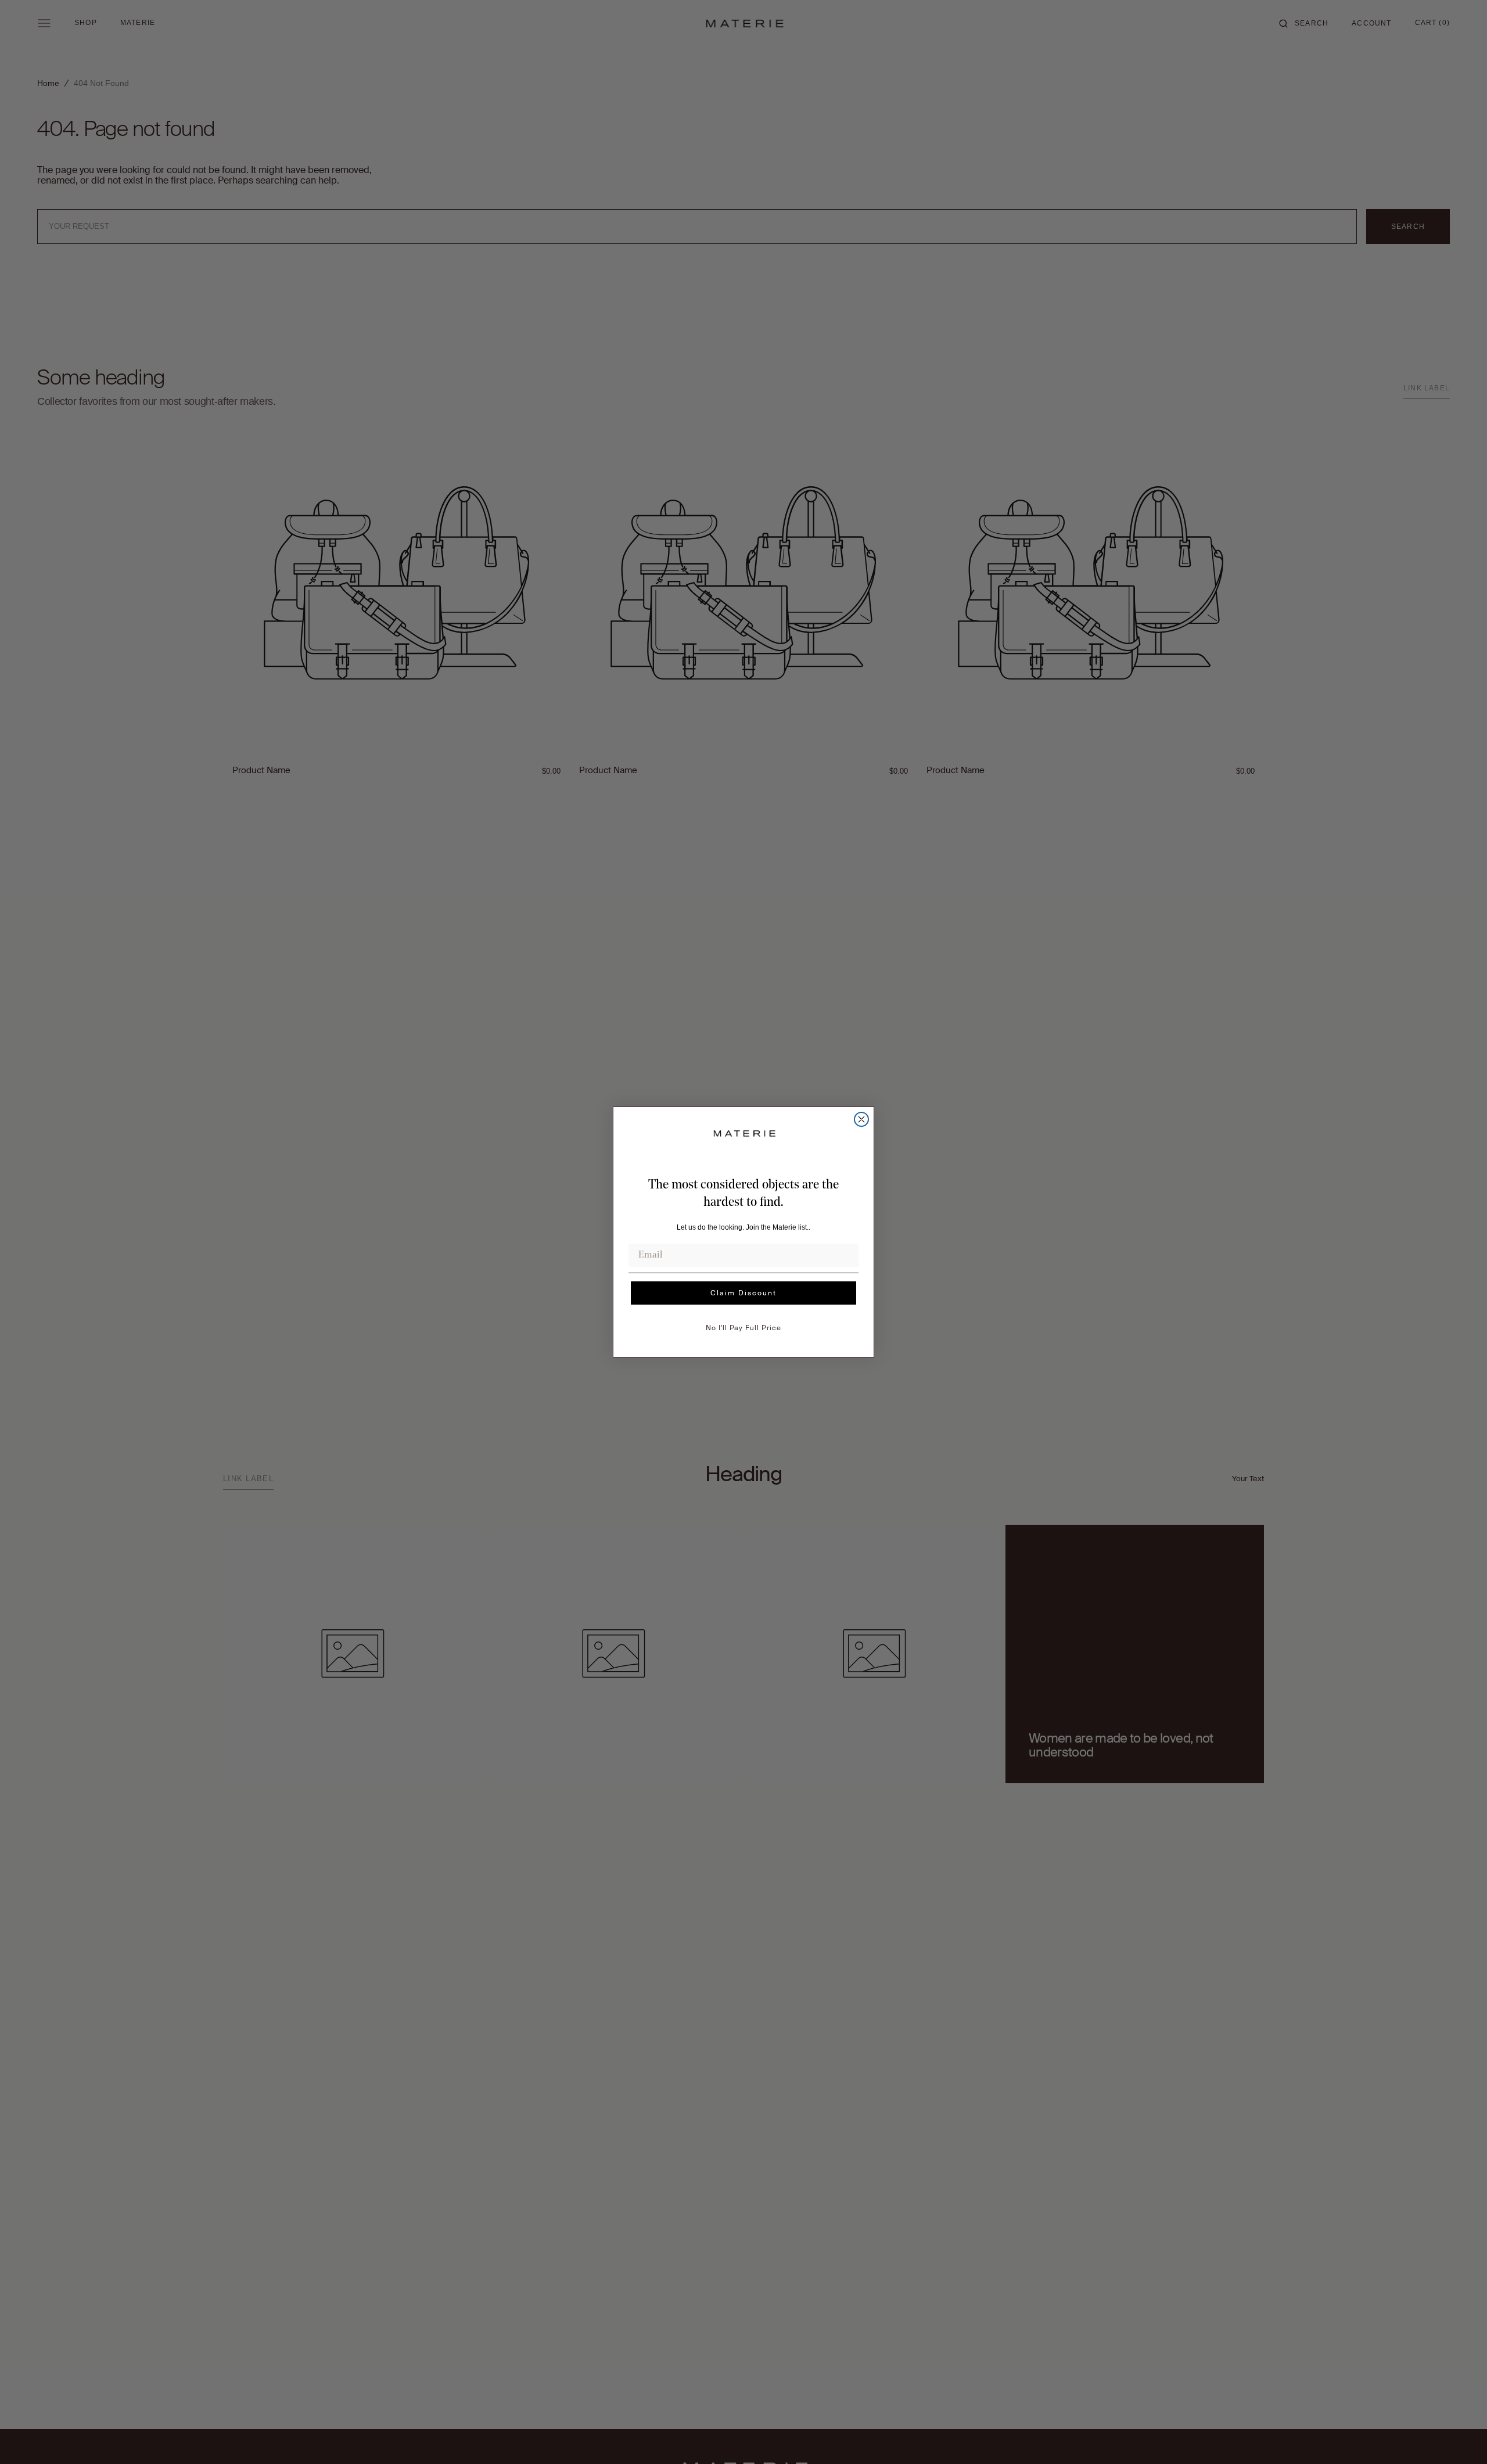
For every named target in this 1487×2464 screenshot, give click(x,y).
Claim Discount (743, 1293)
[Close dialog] (861, 1119)
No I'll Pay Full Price (743, 1328)
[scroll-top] (1460, 2437)
